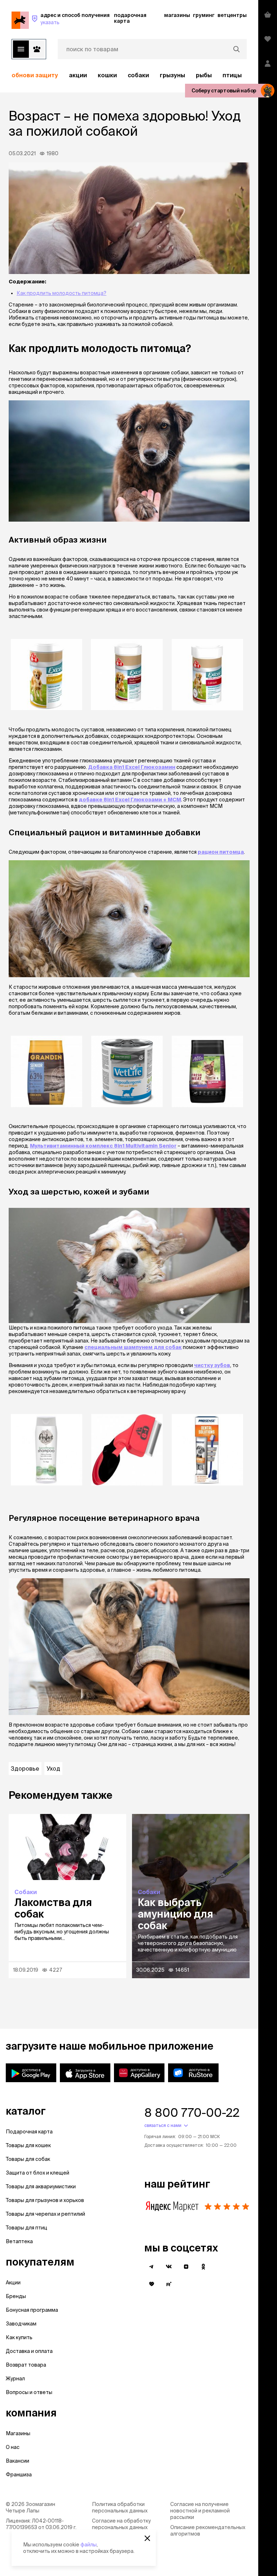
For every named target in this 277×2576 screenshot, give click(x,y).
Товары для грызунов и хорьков (45, 2200)
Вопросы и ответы (29, 2392)
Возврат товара (26, 2365)
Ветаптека (19, 2241)
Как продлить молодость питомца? (61, 293)
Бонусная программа (32, 2310)
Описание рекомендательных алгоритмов (208, 2531)
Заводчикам (21, 2324)
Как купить (19, 2337)
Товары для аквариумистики (41, 2186)
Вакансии (17, 2461)
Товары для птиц (27, 2228)
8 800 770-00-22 (192, 2112)
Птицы (232, 75)
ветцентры (232, 15)
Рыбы (204, 75)
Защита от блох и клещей (38, 2173)
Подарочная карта (29, 2132)
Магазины (18, 2433)
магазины (177, 15)
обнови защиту (35, 75)
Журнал (15, 2379)
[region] (129, 75)
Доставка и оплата (29, 2351)
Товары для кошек (28, 2145)
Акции (13, 2283)
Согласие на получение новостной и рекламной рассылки (200, 2511)
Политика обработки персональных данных (120, 2507)
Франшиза (19, 2475)
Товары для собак (28, 2159)
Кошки (107, 75)
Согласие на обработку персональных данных (121, 2524)
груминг (204, 15)
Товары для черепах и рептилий (45, 2214)
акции (78, 75)
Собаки (138, 75)
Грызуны (172, 75)
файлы (89, 2545)
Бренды (16, 2296)
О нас (13, 2447)
